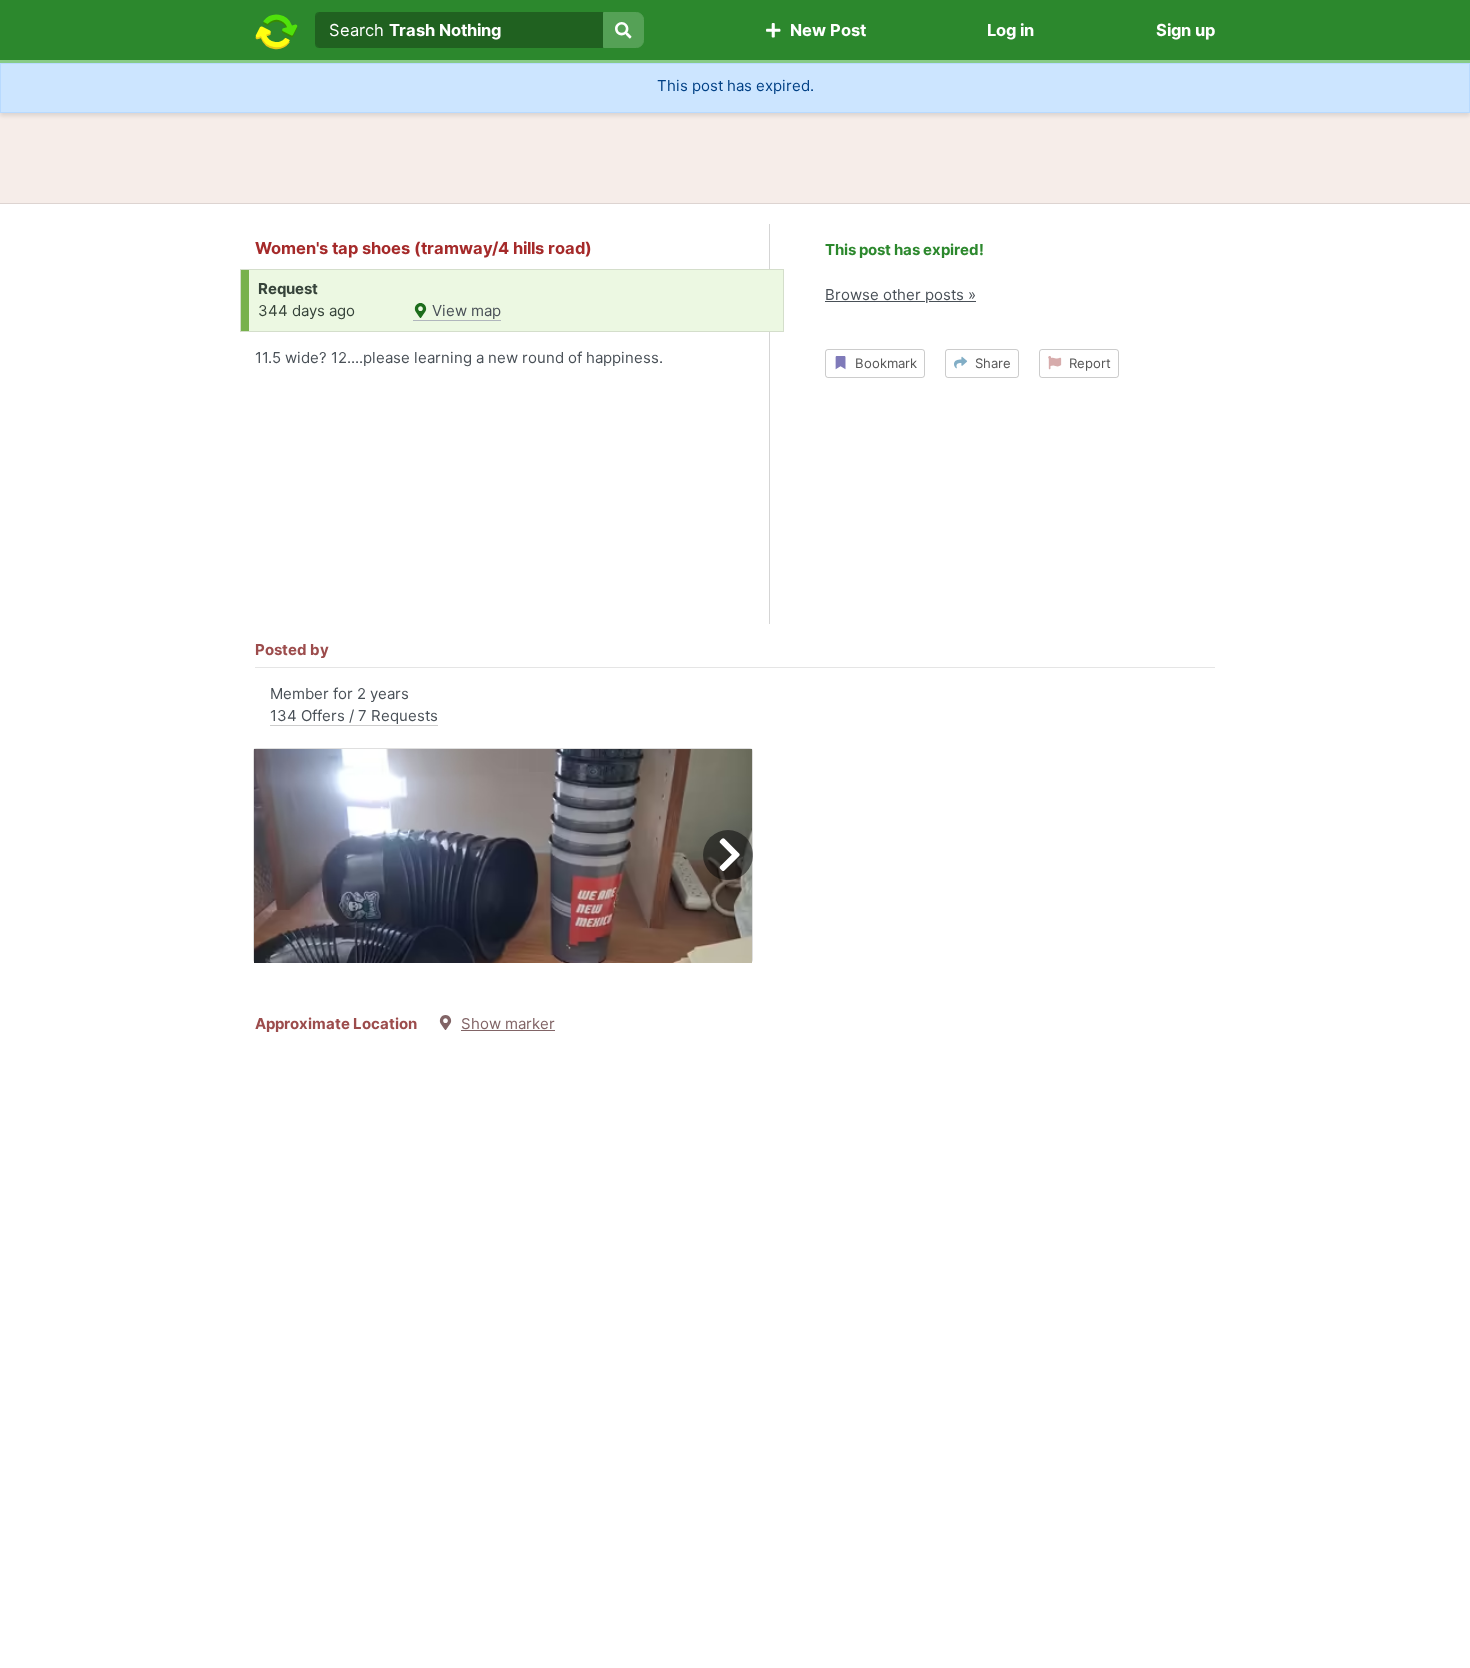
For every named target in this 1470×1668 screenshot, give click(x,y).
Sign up (1185, 30)
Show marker (508, 1023)
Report (1086, 363)
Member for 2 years (354, 705)
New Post (824, 30)
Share (989, 363)
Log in (1010, 30)
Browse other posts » (900, 294)
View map (464, 310)
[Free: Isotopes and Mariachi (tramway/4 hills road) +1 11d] (503, 855)
